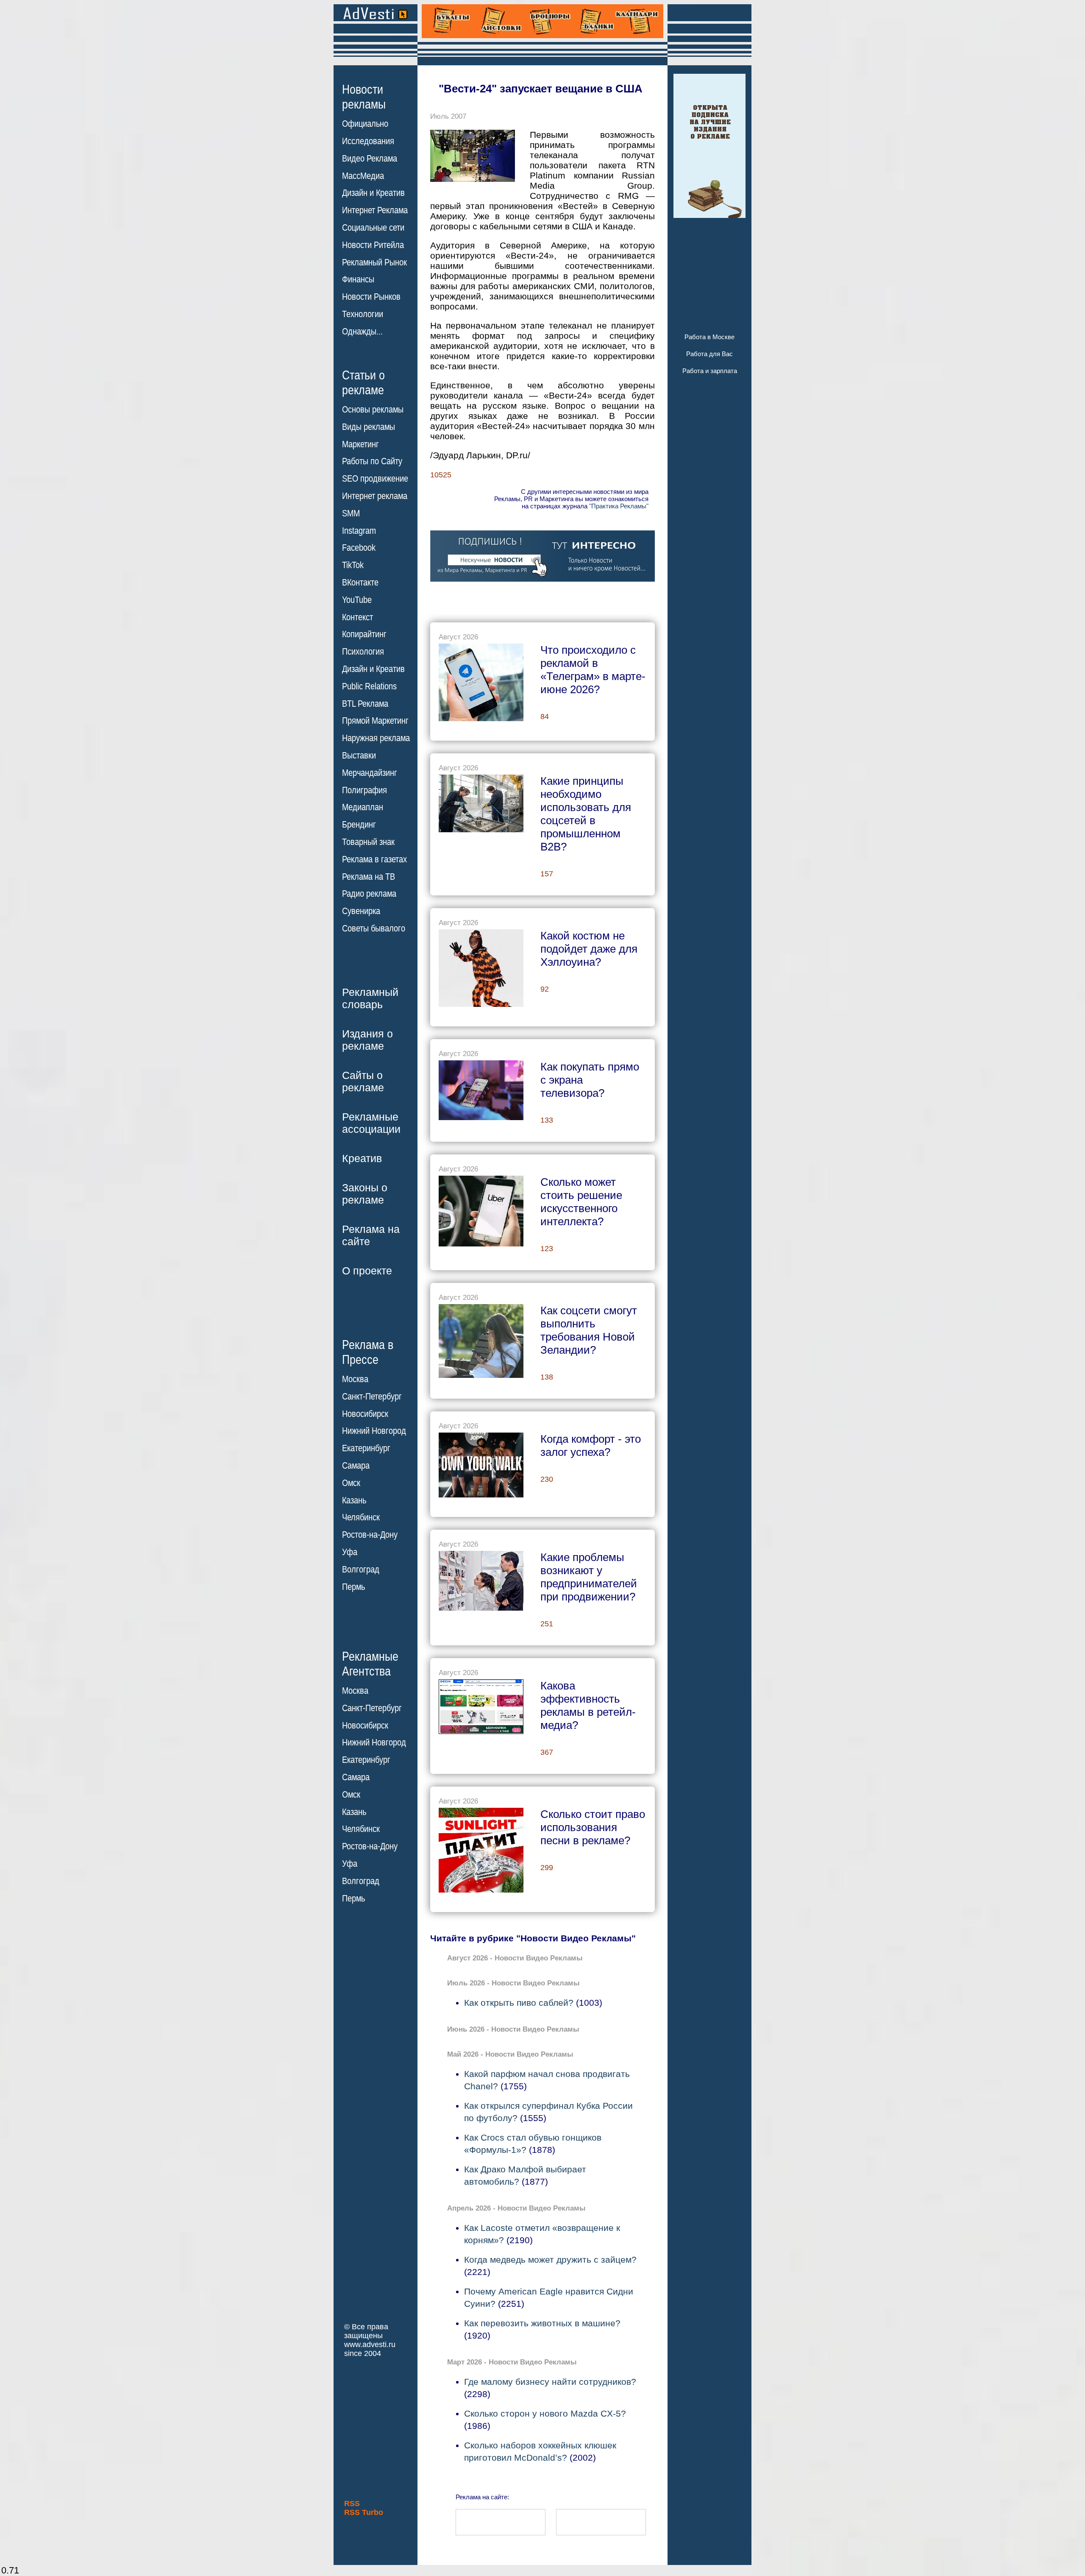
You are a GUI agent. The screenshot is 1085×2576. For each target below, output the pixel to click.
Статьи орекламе (363, 382)
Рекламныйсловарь (370, 998)
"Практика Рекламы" (619, 506)
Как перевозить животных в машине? (542, 2323)
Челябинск (361, 1517)
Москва (355, 1379)
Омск (351, 1483)
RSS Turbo (364, 2512)
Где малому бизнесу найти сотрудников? (550, 2382)
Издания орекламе (367, 1040)
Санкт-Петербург (372, 1397)
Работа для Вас (709, 354)
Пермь (353, 1587)
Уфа (350, 1552)
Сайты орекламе (363, 1081)
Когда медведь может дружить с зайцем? (550, 2260)
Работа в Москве (709, 337)
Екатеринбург (366, 1448)
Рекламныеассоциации (371, 1123)
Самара (356, 1466)
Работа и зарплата (710, 371)
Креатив (362, 1158)
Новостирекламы (364, 97)
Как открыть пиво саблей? (519, 2003)
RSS (352, 2504)
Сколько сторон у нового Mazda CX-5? (545, 2413)
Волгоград (361, 1570)
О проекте (367, 1271)
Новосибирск (365, 1414)
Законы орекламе (365, 1194)
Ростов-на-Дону (370, 1535)
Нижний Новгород (374, 1431)
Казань (354, 1500)
